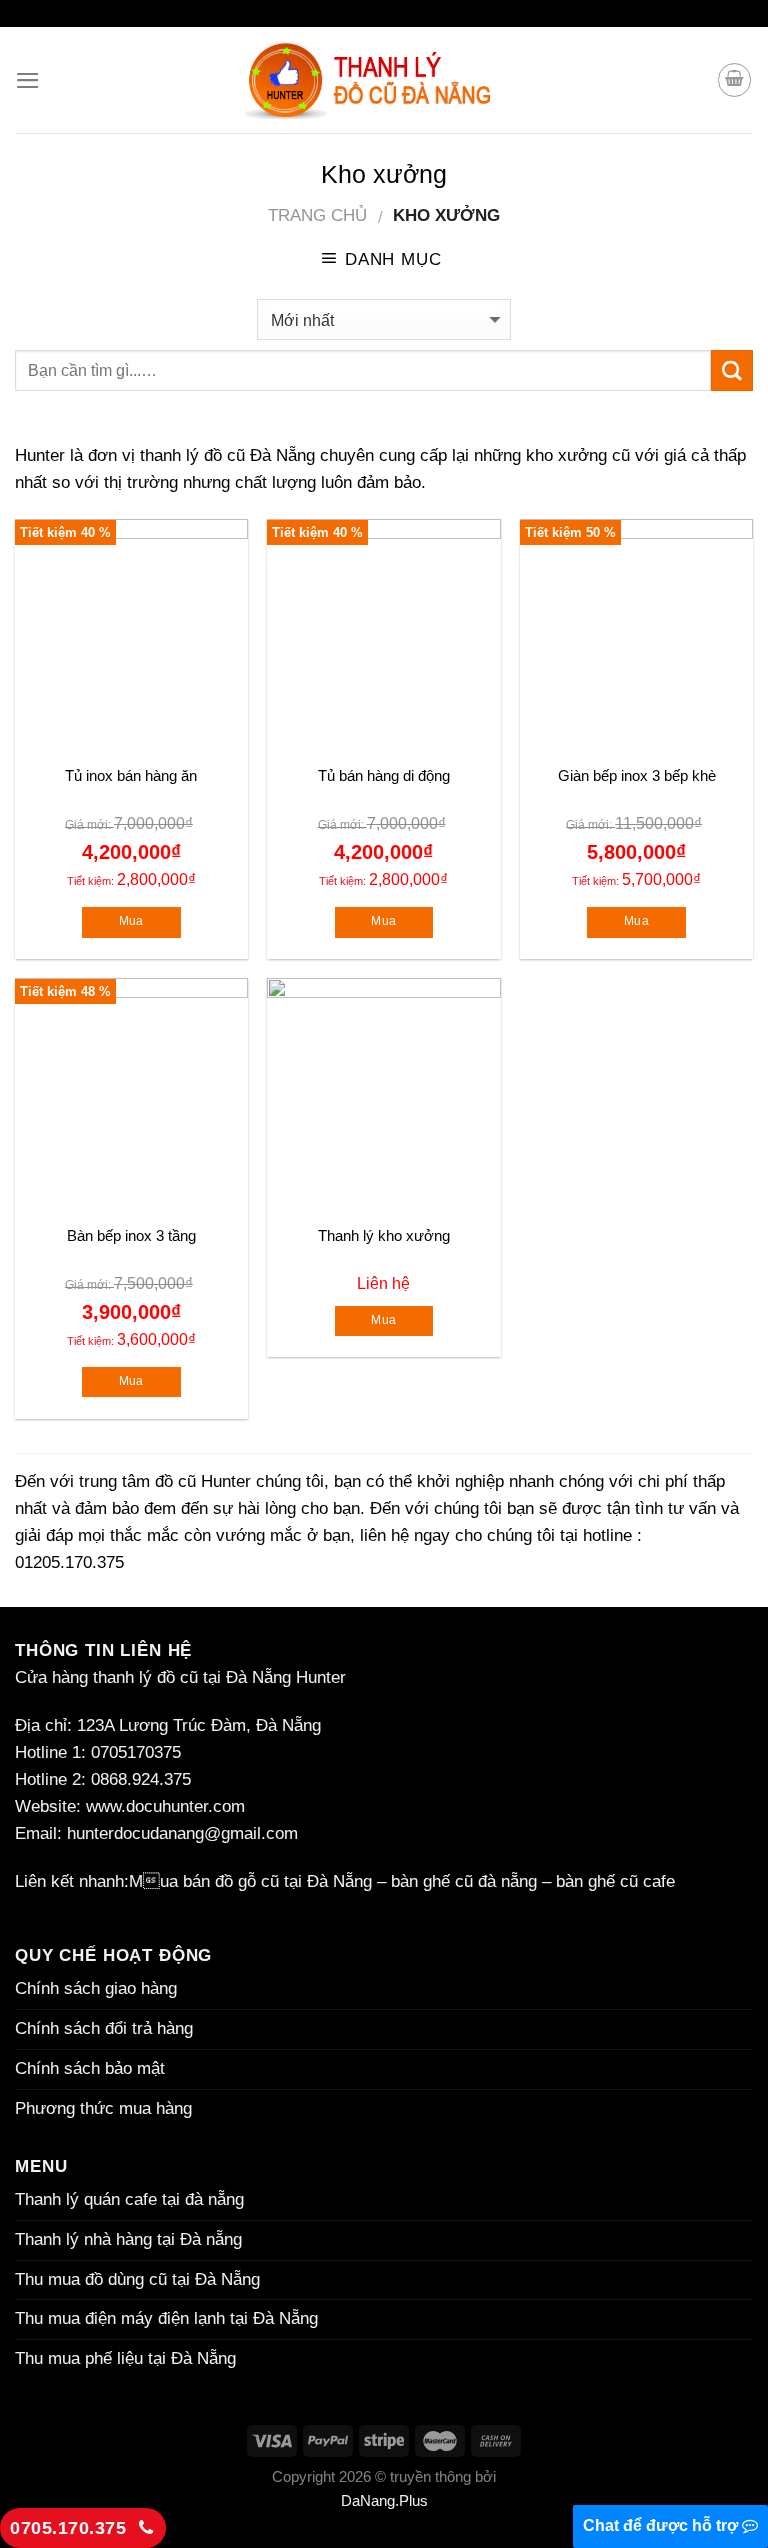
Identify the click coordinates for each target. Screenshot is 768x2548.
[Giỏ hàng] (735, 80)
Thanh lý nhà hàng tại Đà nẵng (128, 2239)
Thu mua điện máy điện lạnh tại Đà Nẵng (166, 2318)
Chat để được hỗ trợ (662, 2525)
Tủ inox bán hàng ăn (131, 775)
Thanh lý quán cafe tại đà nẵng (129, 2199)
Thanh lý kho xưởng (384, 1235)
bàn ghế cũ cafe (615, 1881)
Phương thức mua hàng (103, 2108)
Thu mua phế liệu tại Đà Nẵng (125, 2358)
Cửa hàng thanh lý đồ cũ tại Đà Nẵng (153, 1677)
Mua (131, 921)
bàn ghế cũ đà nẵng (464, 1881)
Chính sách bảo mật (92, 2068)
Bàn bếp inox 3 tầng (131, 1235)
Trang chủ (317, 215)
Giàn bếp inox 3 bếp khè (637, 775)
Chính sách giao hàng (96, 1988)
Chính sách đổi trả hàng (104, 2028)
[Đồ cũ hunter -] (384, 80)
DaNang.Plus (384, 2500)
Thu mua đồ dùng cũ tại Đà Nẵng (137, 2279)
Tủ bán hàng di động (384, 775)
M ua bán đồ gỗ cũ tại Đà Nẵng (250, 1881)
